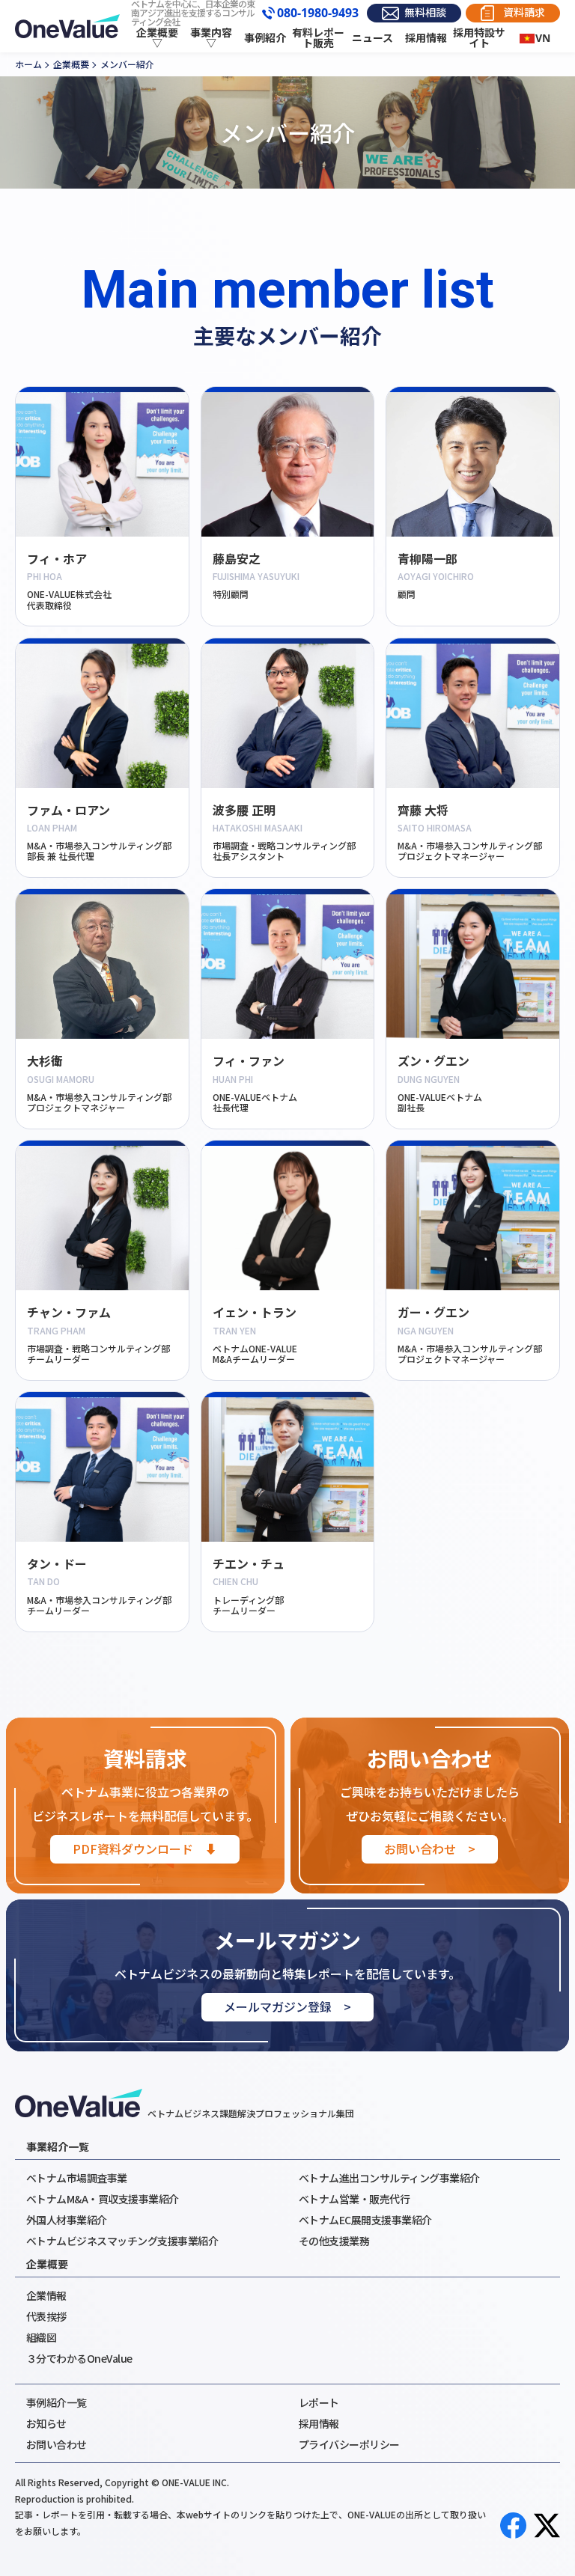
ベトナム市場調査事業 (77, 2178)
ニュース (372, 38)
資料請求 (524, 12)
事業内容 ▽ (211, 38)
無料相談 (425, 12)
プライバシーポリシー (349, 2444)
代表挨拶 (46, 2316)
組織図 (42, 2337)
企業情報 (46, 2295)
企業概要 (47, 2264)
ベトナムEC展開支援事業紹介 (365, 2220)
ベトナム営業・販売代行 (355, 2199)
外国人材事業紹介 (67, 2220)
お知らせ (46, 2423)
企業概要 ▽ (157, 38)
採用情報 (426, 38)
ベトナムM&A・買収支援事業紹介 (103, 2199)
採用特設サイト (479, 38)
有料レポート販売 (318, 38)
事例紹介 (265, 38)
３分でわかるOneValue (79, 2358)
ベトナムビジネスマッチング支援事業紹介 (122, 2241)
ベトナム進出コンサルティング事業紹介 (389, 2178)
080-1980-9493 (318, 13)
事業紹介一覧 (58, 2146)
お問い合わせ (57, 2444)
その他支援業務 (334, 2241)
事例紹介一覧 (57, 2402)
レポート (319, 2402)
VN (543, 38)
